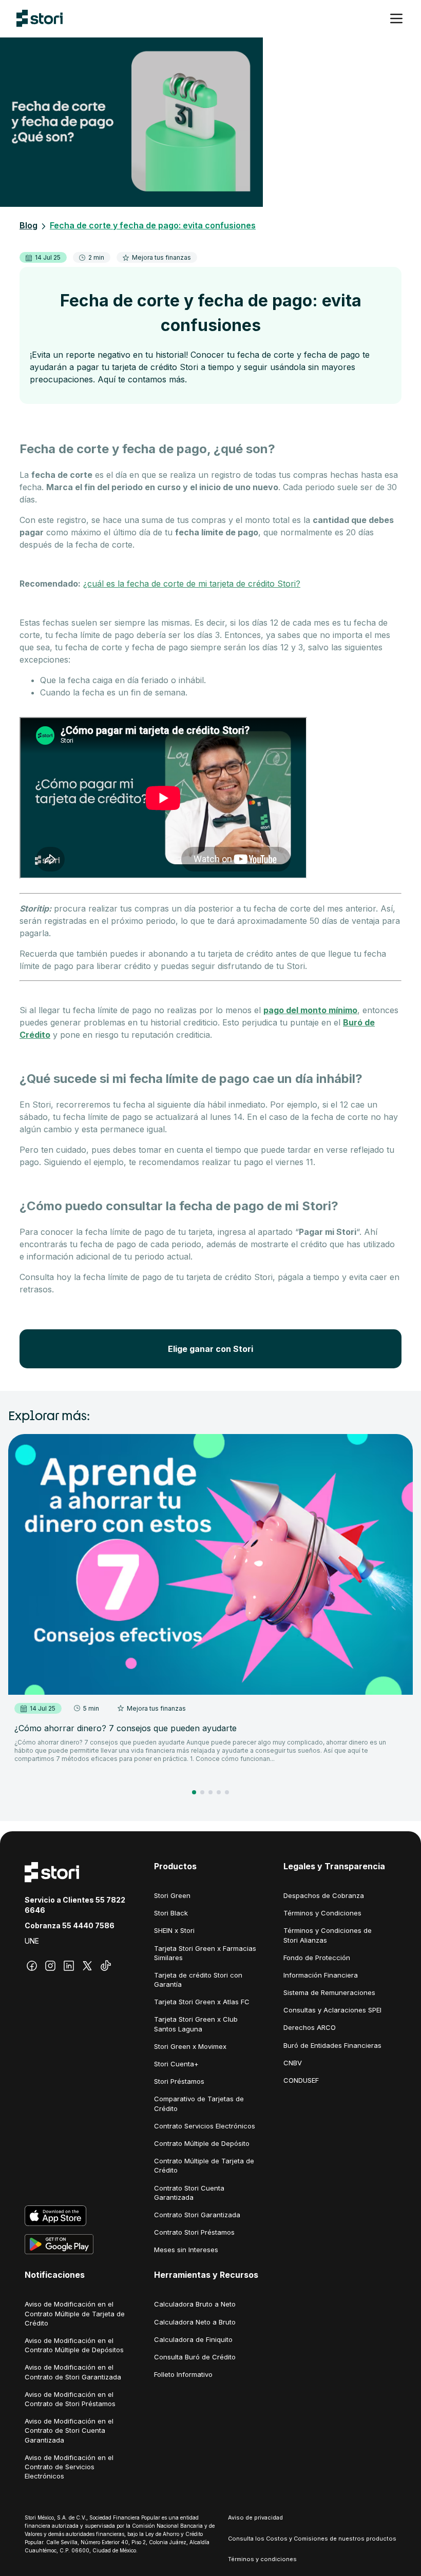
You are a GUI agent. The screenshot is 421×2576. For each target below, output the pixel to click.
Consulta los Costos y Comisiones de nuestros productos (312, 2539)
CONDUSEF (301, 2080)
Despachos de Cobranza (324, 1895)
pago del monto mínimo (310, 1010)
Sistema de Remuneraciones (329, 1992)
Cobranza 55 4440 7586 (70, 1925)
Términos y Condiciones (322, 1913)
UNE (32, 1941)
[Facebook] (32, 1966)
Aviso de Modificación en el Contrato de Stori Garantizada (73, 2372)
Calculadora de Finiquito (193, 2339)
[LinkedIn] (69, 1966)
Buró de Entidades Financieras (332, 2045)
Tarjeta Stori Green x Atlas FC (202, 2002)
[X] (87, 1966)
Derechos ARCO (310, 2027)
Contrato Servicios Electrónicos (205, 2126)
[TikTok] (106, 1966)
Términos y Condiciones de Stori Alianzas (328, 1935)
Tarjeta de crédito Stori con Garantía (198, 1980)
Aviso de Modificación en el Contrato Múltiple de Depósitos (74, 2345)
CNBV (293, 2063)
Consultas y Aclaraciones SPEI (332, 2010)
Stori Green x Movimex (190, 2046)
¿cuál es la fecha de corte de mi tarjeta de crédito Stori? (192, 584)
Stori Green (172, 1895)
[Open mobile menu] (396, 18)
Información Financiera (321, 1975)
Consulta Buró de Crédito (195, 2357)
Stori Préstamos (179, 2081)
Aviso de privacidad (255, 2517)
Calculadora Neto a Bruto (195, 2322)
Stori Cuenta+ (176, 2064)
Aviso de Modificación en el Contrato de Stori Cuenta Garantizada (69, 2430)
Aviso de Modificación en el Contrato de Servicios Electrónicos (69, 2467)
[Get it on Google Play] (81, 2244)
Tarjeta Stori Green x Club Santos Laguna (196, 2024)
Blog (28, 225)
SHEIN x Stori (174, 1930)
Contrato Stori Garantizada (197, 2215)
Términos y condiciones (262, 2559)
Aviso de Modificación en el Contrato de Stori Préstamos (70, 2399)
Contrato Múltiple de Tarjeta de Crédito (204, 2165)
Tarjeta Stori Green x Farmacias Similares (205, 1953)
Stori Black (171, 1913)
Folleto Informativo (183, 2374)
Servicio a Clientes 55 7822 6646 (75, 1905)
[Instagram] (50, 1966)
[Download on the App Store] (81, 2216)
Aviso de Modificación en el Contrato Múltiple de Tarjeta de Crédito (75, 2313)
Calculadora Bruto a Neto (195, 2304)
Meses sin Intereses (186, 2250)
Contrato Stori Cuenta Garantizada (189, 2193)
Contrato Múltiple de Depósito (202, 2143)
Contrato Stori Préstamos (194, 2232)
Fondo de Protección (317, 1958)
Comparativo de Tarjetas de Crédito (199, 2103)
